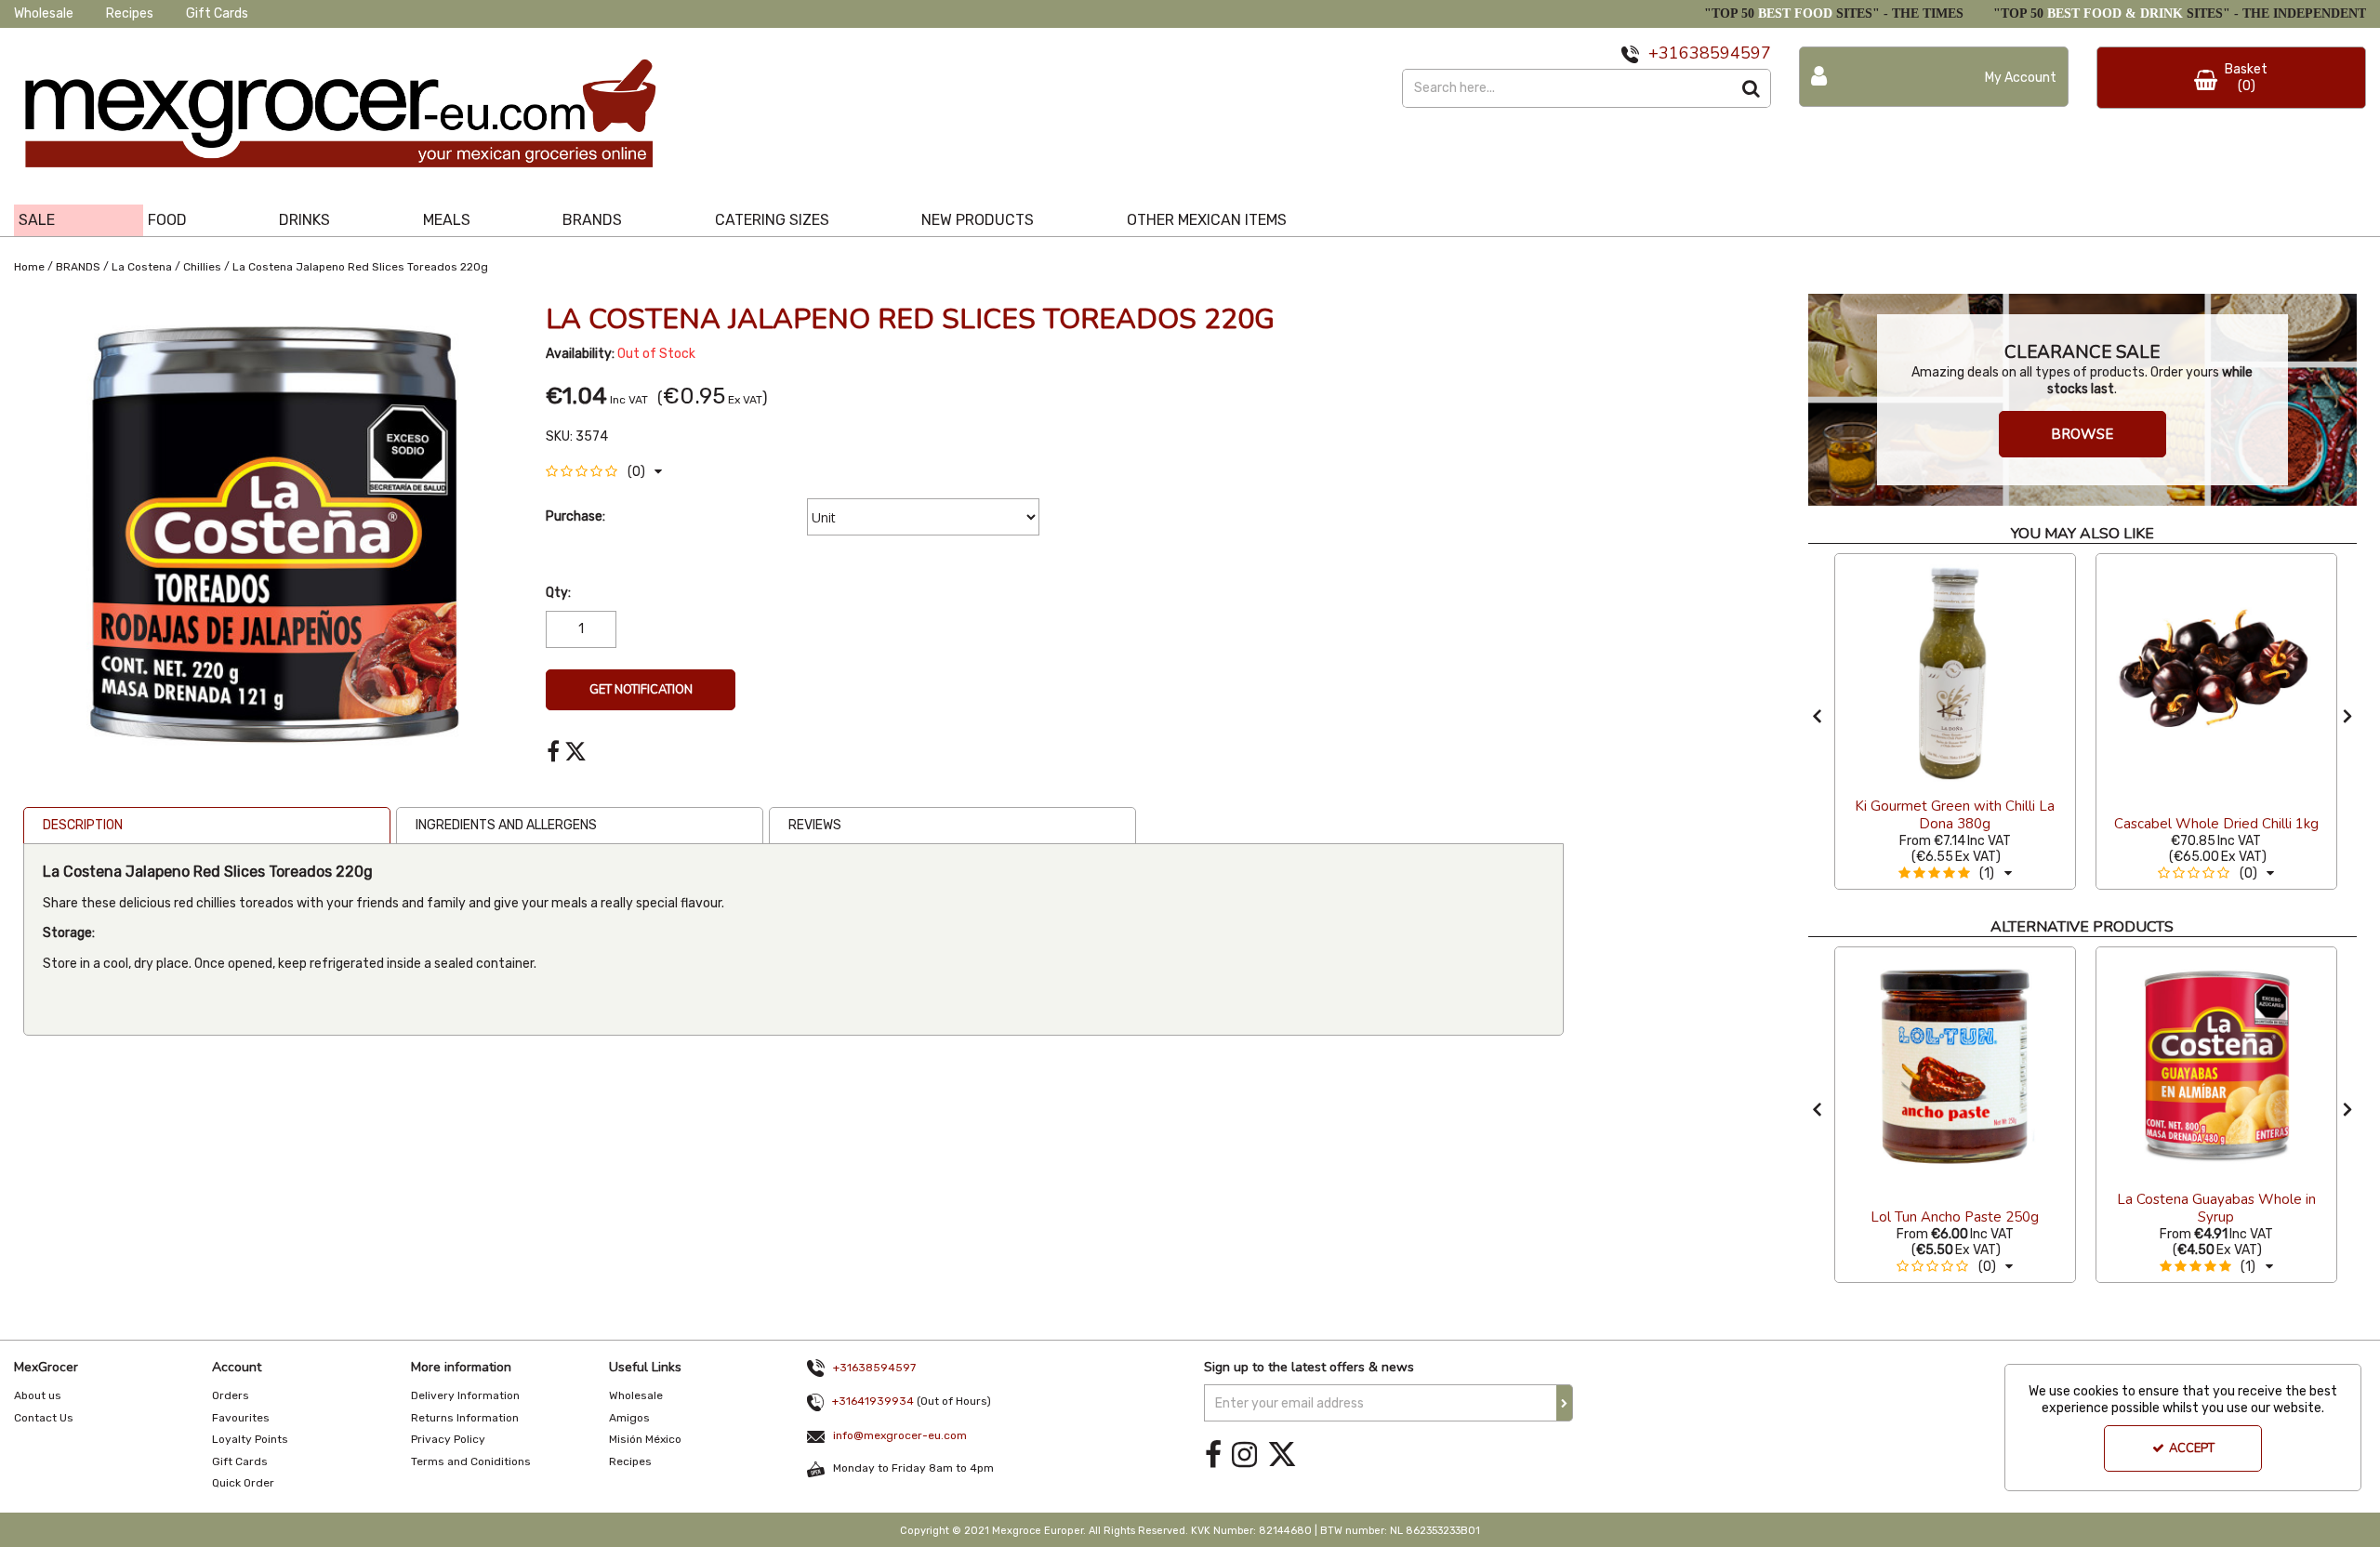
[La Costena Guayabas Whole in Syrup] (2216, 1065)
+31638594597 (874, 1368)
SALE (37, 220)
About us (38, 1395)
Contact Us (44, 1418)
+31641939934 (873, 1401)
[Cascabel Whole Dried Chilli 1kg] (2216, 672)
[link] (553, 752)
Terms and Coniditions (471, 1461)
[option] (271, 541)
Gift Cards (217, 13)
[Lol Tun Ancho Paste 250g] (1955, 1065)
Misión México (645, 1439)
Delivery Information (465, 1395)
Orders (231, 1395)
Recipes (130, 13)
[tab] (580, 826)
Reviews (815, 825)
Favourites (241, 1418)
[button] (604, 472)
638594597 (1725, 53)
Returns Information (465, 1418)
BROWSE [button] (2082, 434)
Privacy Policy (448, 1439)
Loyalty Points (250, 1439)
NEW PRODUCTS (978, 220)
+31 (1664, 53)
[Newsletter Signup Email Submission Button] (1565, 1403)
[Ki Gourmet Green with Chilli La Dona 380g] (1955, 672)
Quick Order (243, 1483)
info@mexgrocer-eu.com (900, 1435)
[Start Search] (1752, 88)
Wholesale (44, 13)
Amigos (629, 1418)
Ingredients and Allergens (506, 825)
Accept (2192, 1448)
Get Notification (641, 690)
